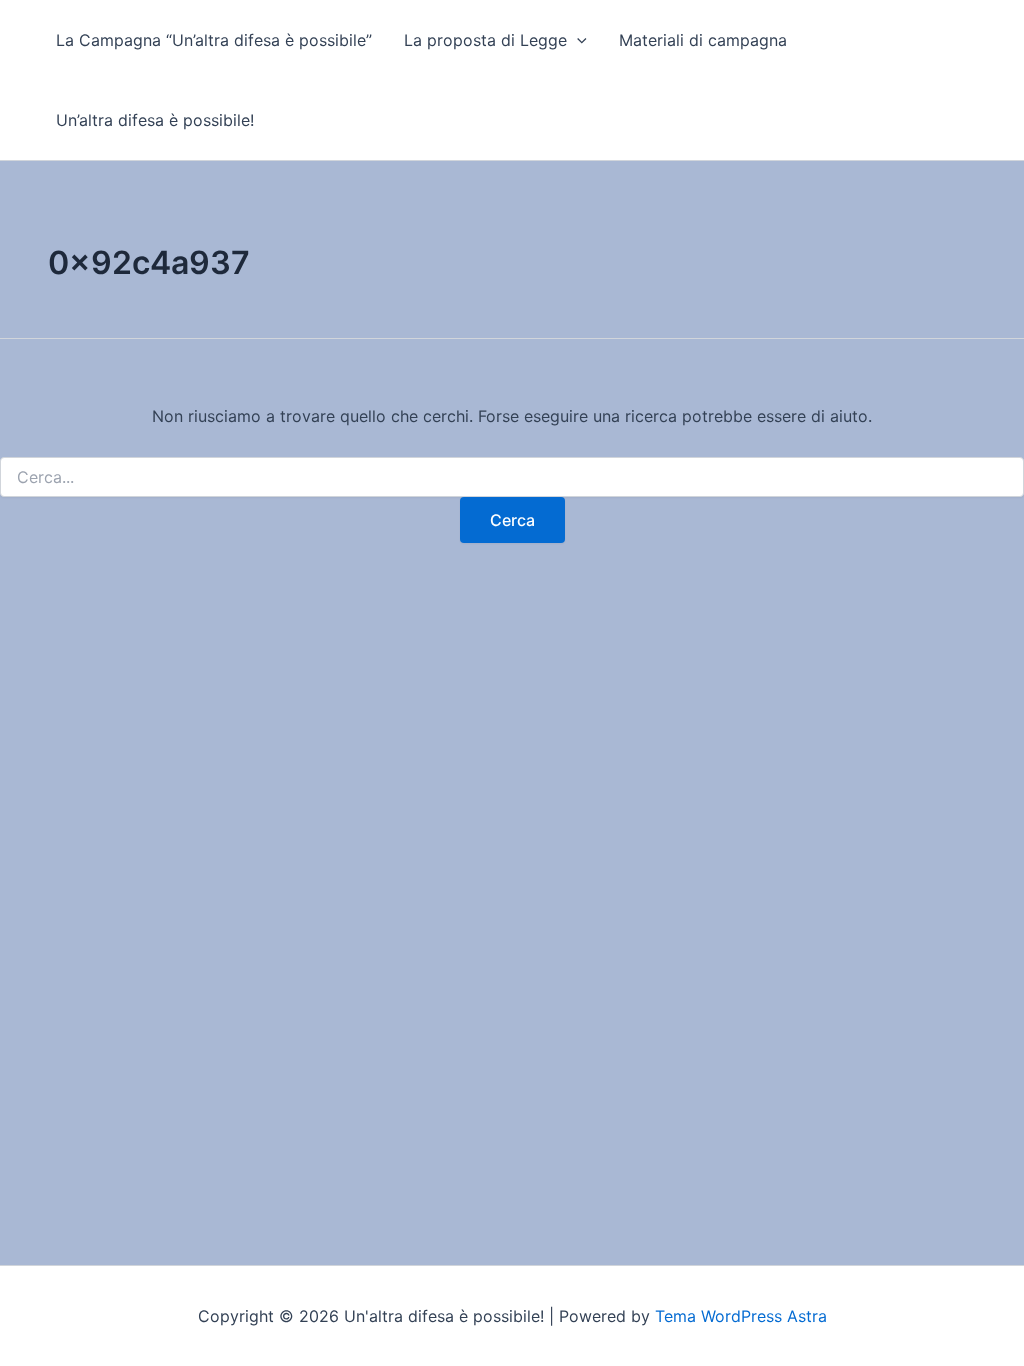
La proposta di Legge (485, 40)
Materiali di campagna (703, 40)
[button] (577, 40)
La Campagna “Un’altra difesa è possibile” (214, 40)
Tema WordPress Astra (741, 1316)
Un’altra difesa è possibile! (155, 120)
